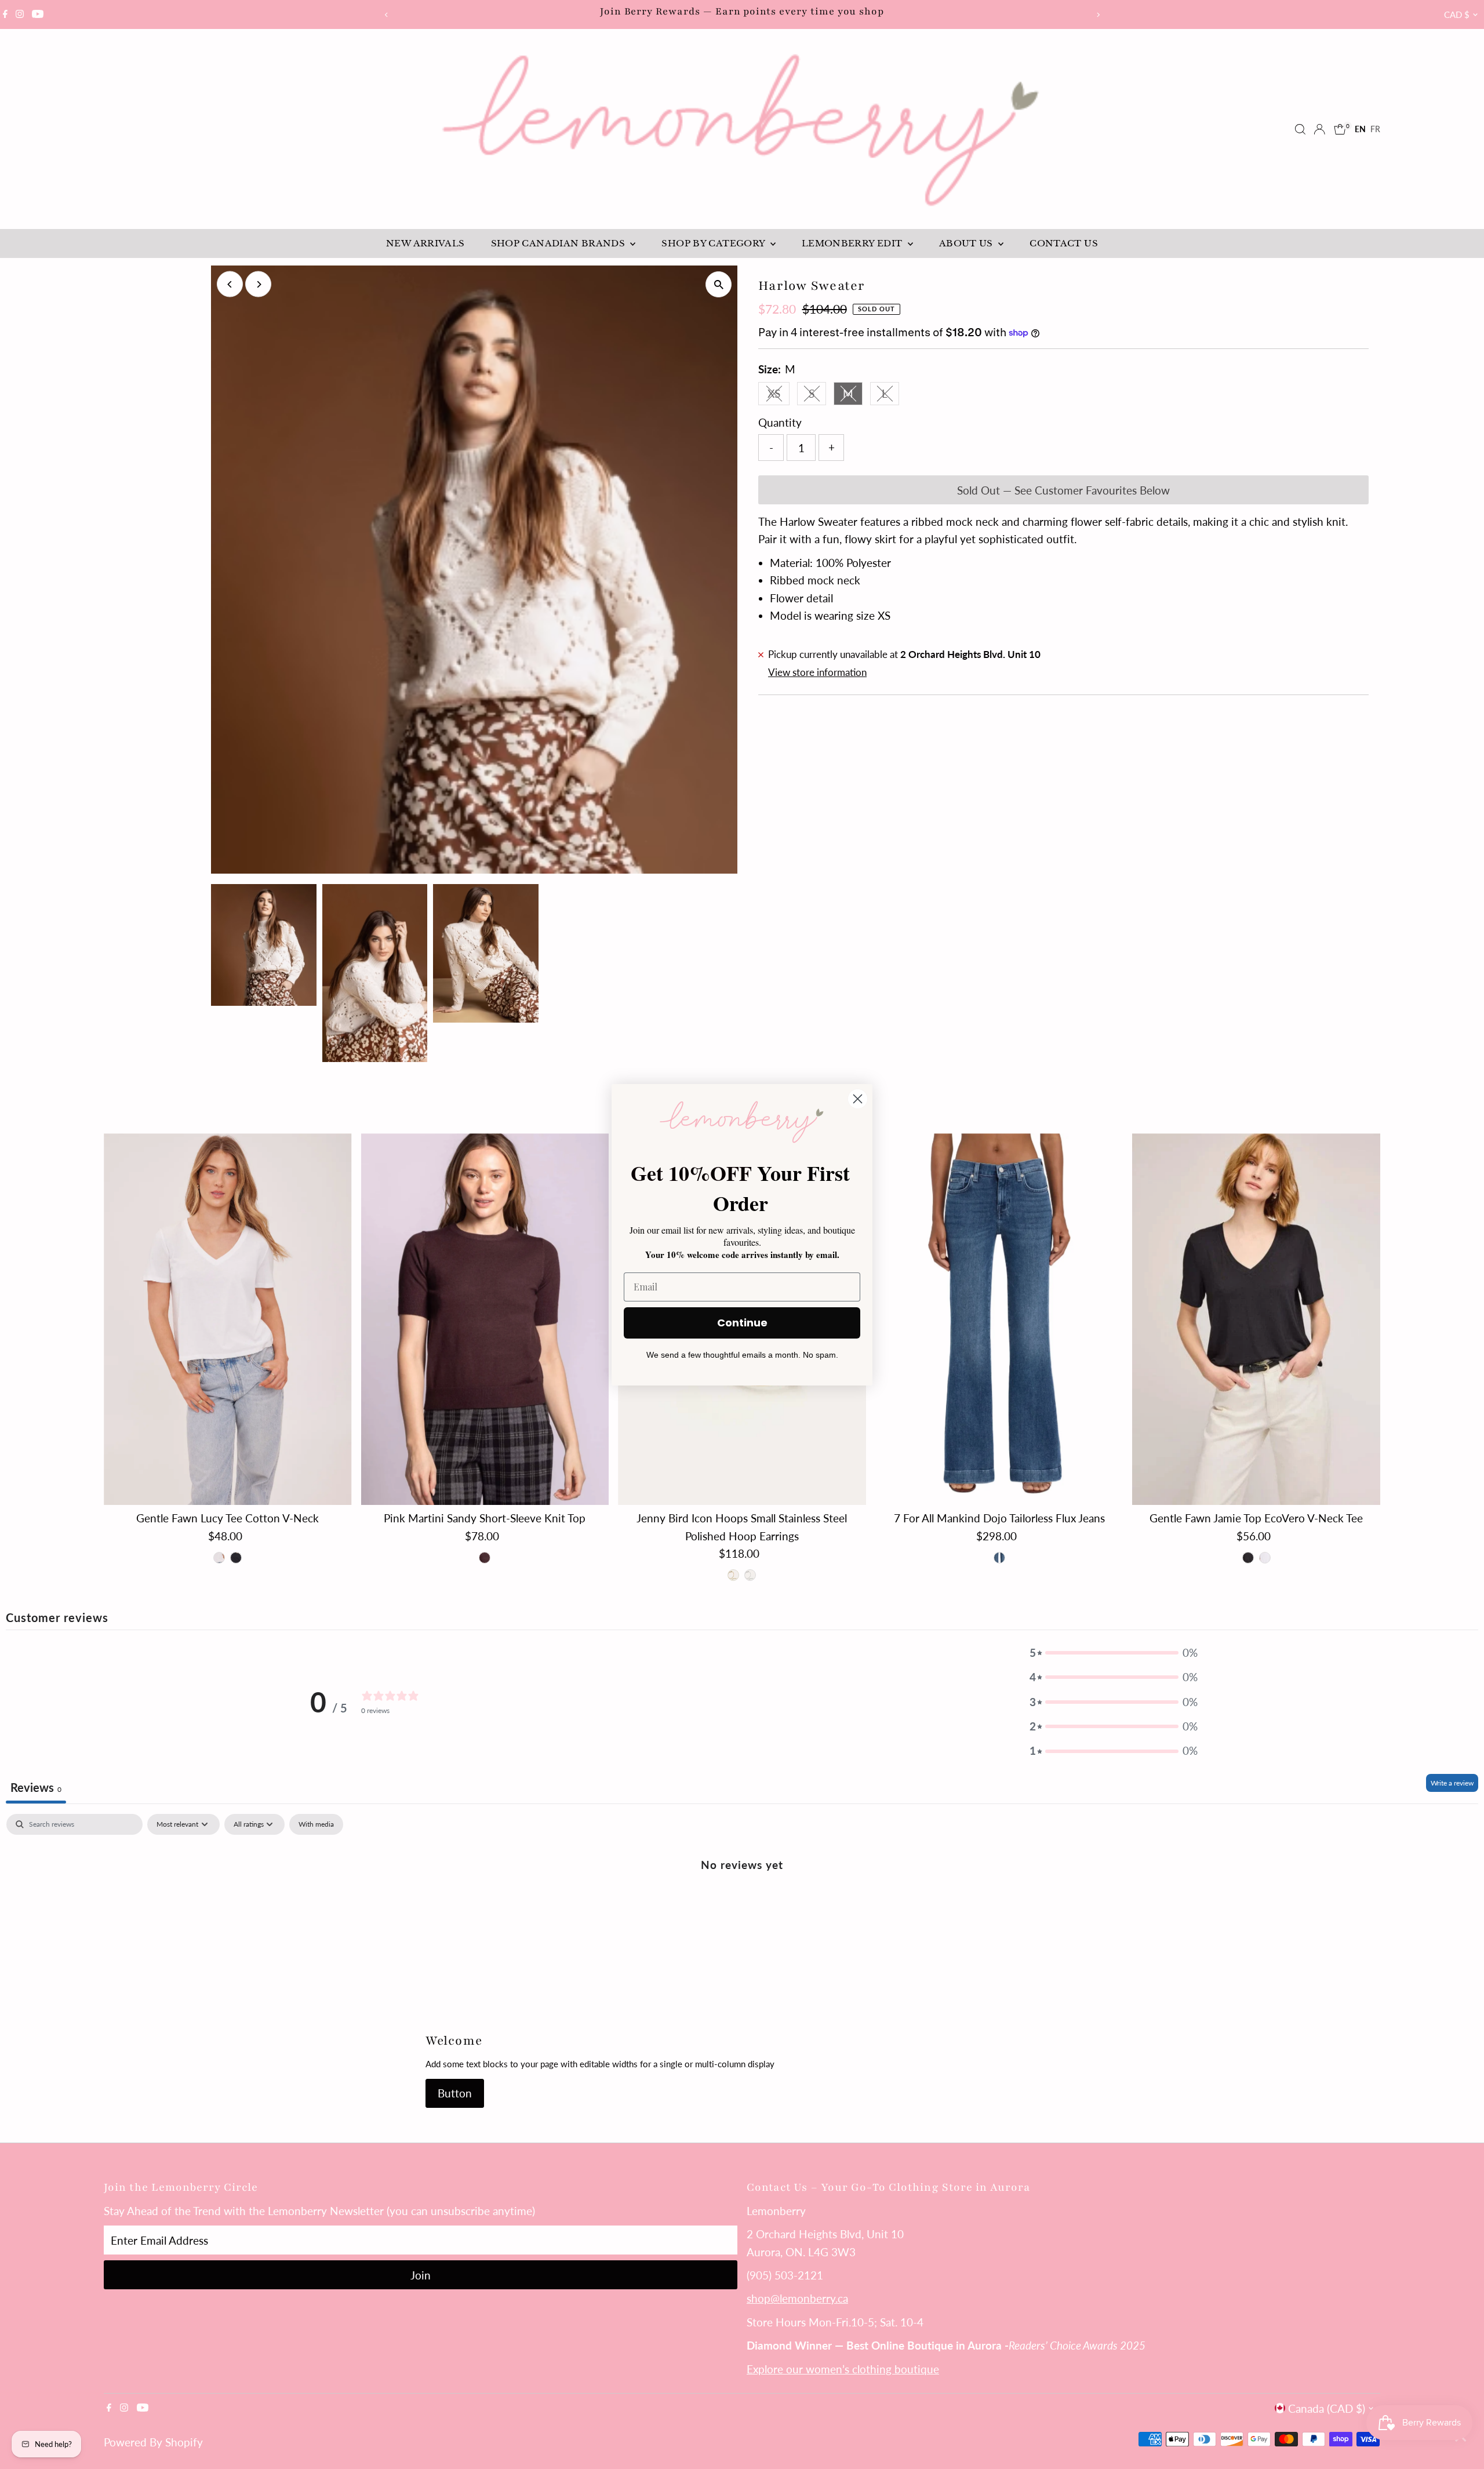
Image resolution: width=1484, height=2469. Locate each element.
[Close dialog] (858, 1099)
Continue (742, 1323)
